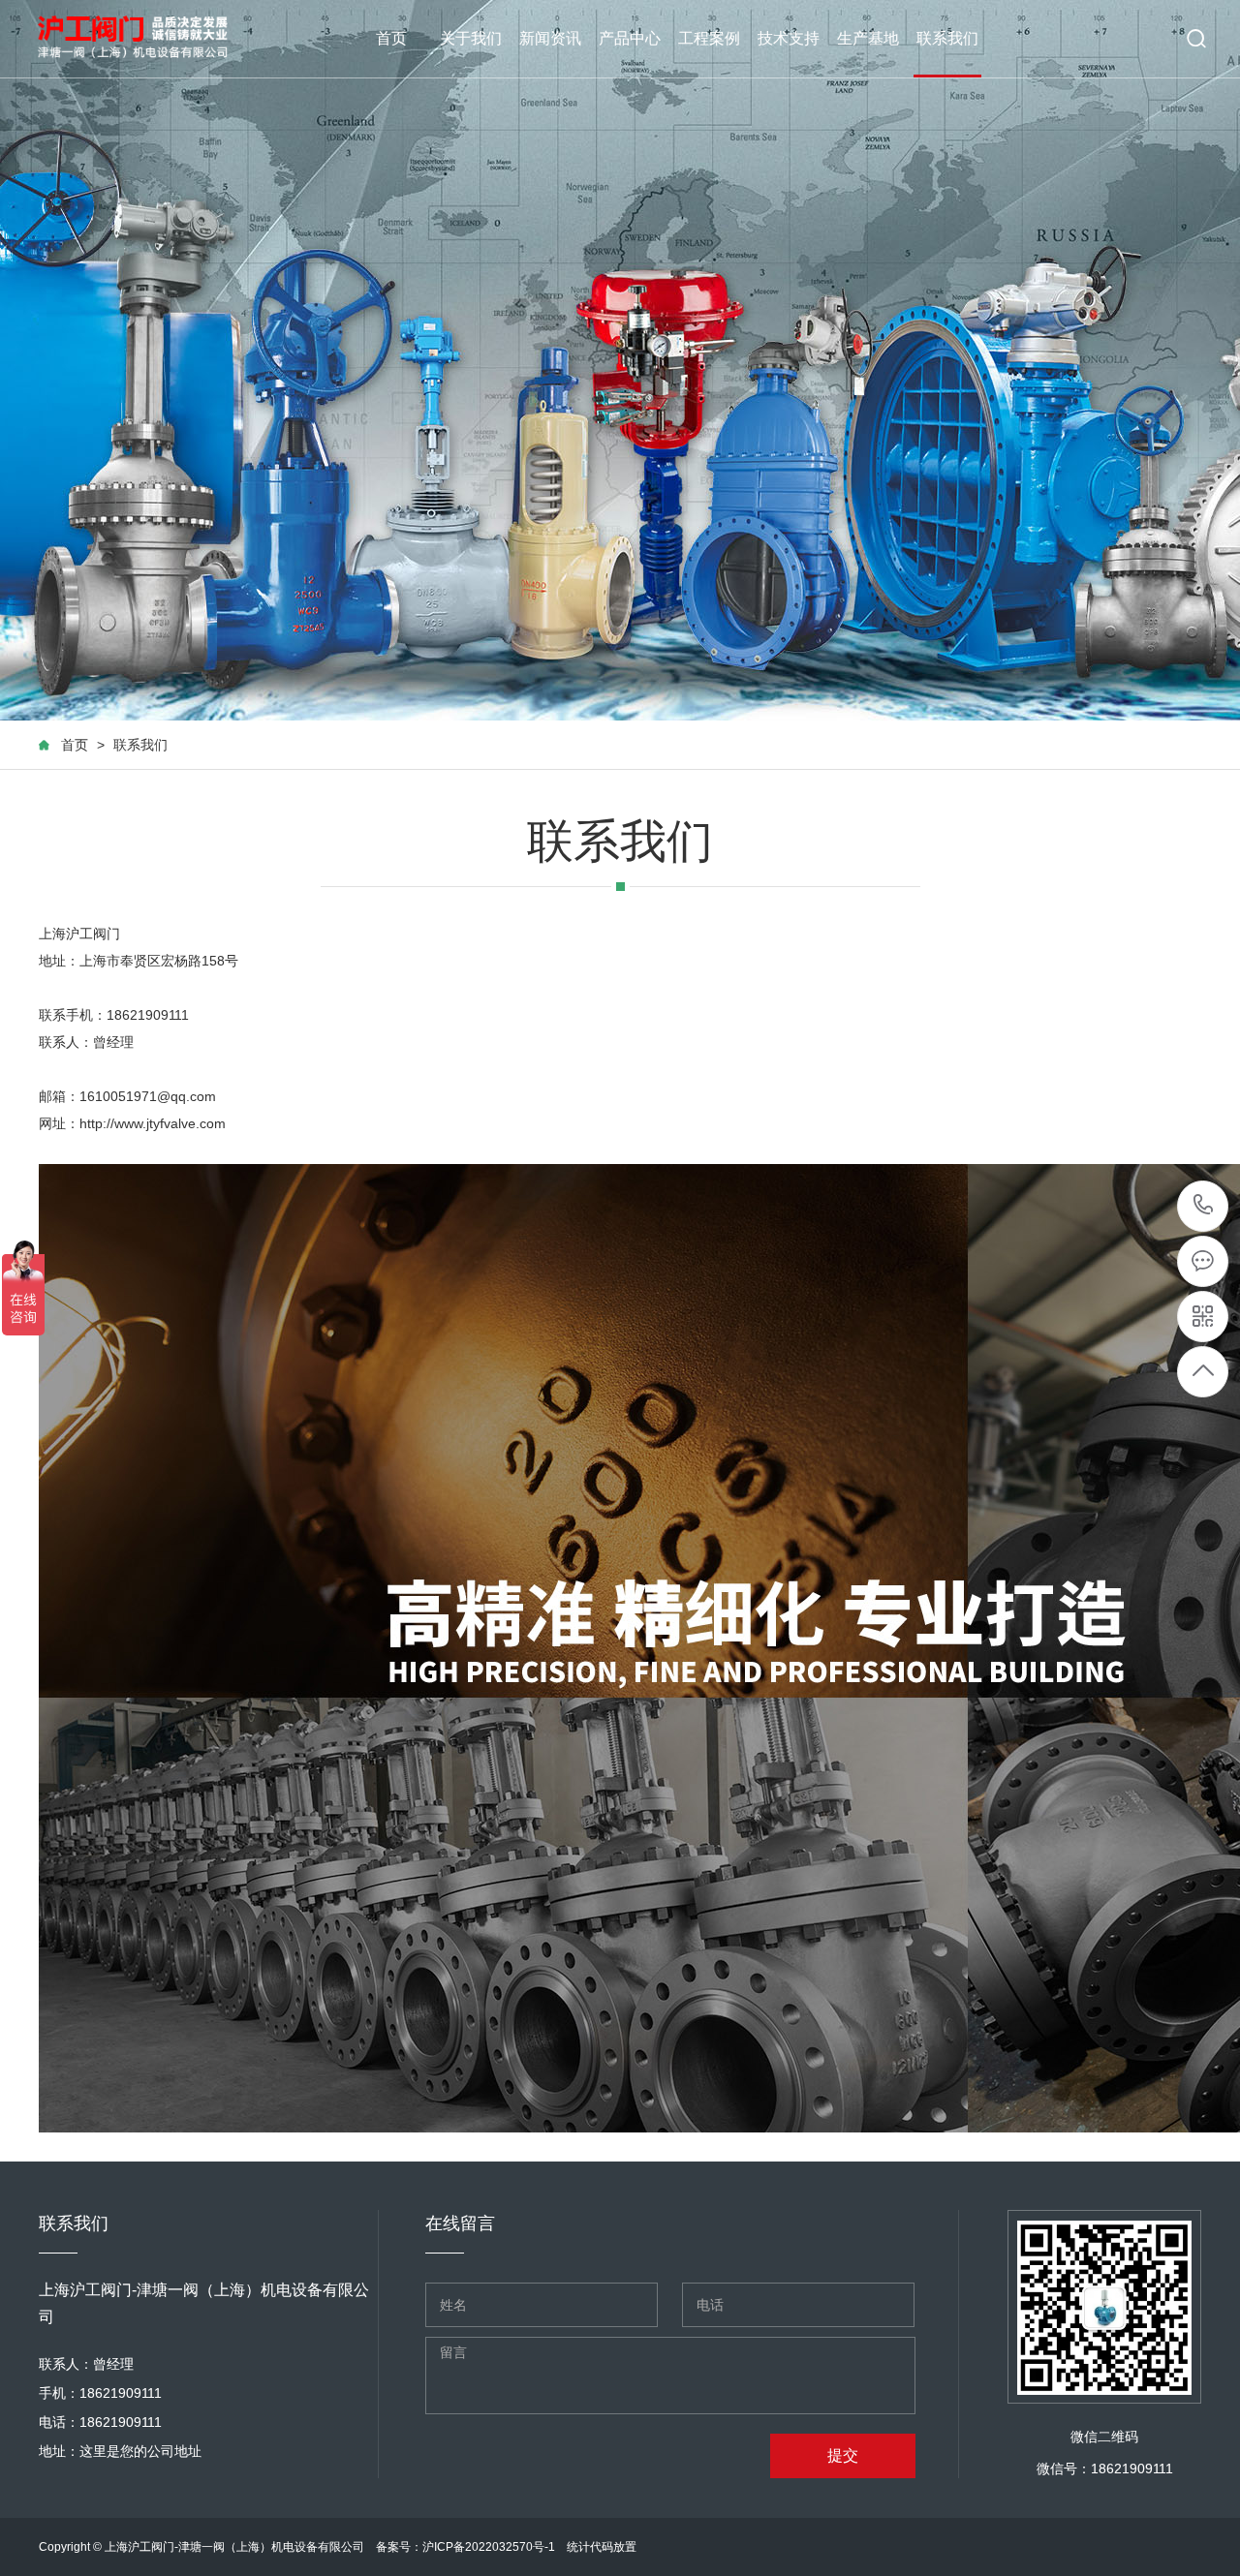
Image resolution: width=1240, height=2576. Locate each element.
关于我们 (471, 38)
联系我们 (947, 38)
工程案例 (709, 38)
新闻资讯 (550, 38)
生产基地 (868, 38)
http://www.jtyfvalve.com (153, 1123)
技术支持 (789, 38)
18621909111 (1204, 1206)
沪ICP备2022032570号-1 (489, 2547)
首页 (391, 38)
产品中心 (630, 38)
